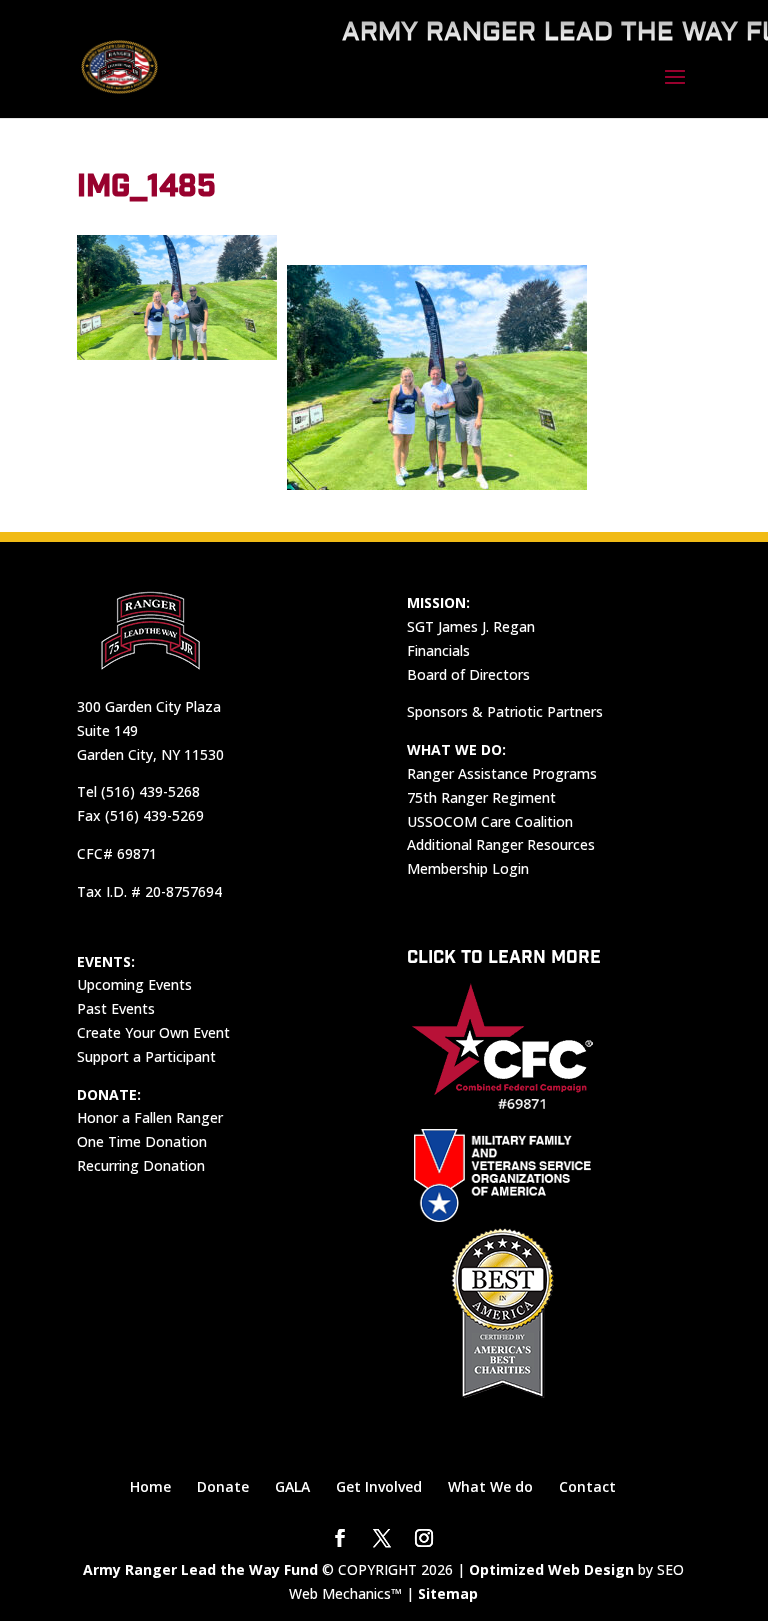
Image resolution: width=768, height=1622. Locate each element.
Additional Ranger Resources (501, 844)
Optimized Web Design (551, 1569)
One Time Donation (142, 1141)
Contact (587, 1486)
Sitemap (448, 1593)
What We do (490, 1486)
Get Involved (379, 1486)
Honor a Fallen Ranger (150, 1117)
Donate (223, 1486)
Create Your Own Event (153, 1032)
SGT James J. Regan (471, 626)
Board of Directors (468, 674)
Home (150, 1486)
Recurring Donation (141, 1165)
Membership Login (468, 868)
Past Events (116, 1008)
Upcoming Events (134, 984)
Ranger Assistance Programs (502, 773)
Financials (438, 650)
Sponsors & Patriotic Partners (505, 711)
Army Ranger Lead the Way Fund (200, 1569)
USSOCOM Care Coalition (490, 821)
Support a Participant (146, 1056)
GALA (292, 1486)
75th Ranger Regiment (481, 797)
